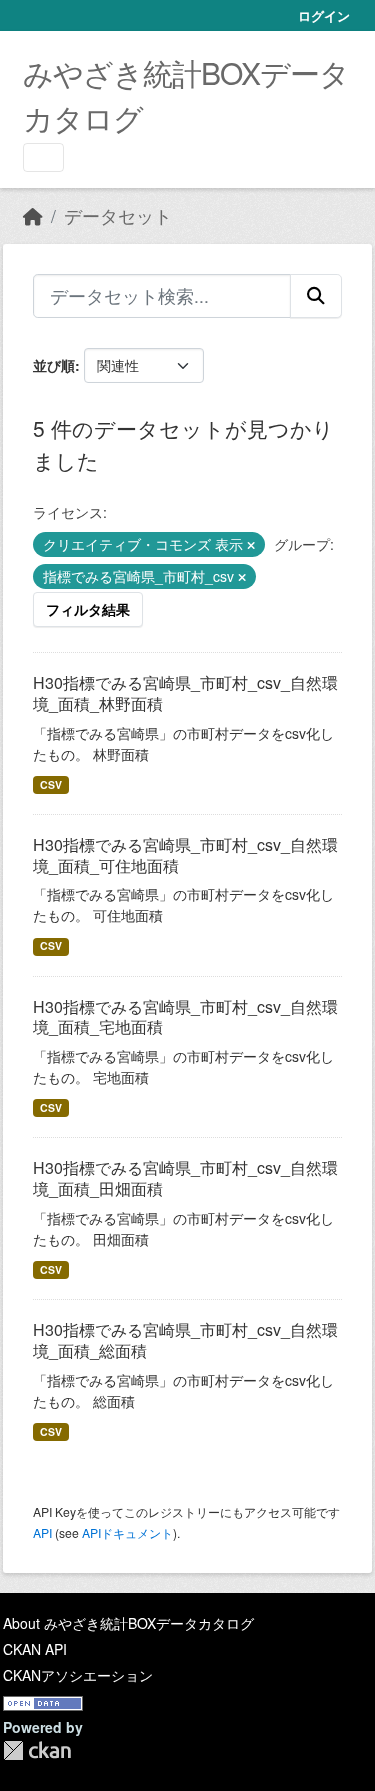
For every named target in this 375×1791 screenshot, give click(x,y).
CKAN (37, 1750)
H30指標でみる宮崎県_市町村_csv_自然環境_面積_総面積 (185, 1340)
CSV (51, 784)
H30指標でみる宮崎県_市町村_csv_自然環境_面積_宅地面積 (185, 1017)
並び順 (54, 365)
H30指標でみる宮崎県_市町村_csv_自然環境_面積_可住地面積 (185, 855)
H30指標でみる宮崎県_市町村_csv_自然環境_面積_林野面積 (185, 693)
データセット (118, 215)
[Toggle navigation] (43, 157)
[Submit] (316, 296)
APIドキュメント (127, 1532)
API (42, 1532)
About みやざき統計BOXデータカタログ (128, 1623)
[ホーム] (33, 215)
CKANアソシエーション (78, 1675)
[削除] (251, 545)
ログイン (324, 15)
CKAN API (35, 1649)
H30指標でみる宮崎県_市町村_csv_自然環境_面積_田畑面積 (185, 1178)
